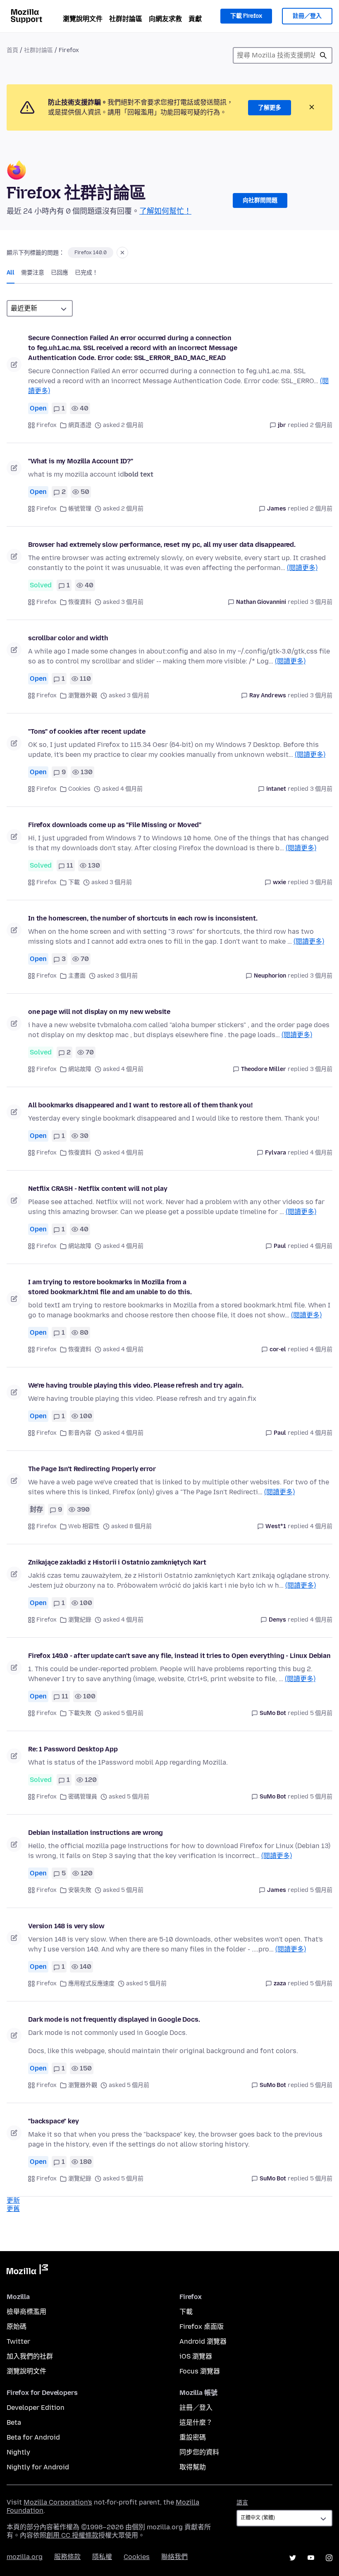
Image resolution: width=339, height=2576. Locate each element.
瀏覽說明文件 (83, 19)
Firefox (47, 425)
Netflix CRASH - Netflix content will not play (98, 1189)
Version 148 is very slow (66, 1926)
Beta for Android (33, 2437)
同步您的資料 (199, 2452)
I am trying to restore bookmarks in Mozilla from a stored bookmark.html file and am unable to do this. (110, 1287)
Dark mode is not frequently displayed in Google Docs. (114, 2019)
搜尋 (323, 55)
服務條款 (67, 2557)
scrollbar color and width (68, 638)
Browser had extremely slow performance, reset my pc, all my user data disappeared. (162, 545)
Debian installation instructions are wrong (95, 1833)
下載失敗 (80, 1713)
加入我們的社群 (30, 2356)
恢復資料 (80, 602)
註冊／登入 (307, 16)
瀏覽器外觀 (83, 695)
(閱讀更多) (302, 568)
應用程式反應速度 (91, 1983)
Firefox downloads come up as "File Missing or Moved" (115, 825)
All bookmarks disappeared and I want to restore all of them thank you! (140, 1105)
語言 (242, 2503)
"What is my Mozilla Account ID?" (81, 461)
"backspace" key (54, 2121)
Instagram (329, 2558)
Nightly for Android (38, 2467)
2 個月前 (321, 425)
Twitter (18, 2341)
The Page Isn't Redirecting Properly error (92, 1469)
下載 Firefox (246, 16)
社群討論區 (126, 19)
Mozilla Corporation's (58, 2502)
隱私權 (102, 2557)
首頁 (12, 50)
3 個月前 (321, 602)
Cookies (79, 789)
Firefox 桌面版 (202, 2327)
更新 (13, 2200)
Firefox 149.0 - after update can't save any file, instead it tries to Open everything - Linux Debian (179, 1656)
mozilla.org (25, 2557)
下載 (74, 882)
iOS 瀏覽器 (196, 2356)
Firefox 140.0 (91, 253)
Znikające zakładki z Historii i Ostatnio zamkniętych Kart (117, 1562)
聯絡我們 (174, 2557)
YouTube (311, 2558)
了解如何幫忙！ (165, 211)
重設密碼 (193, 2437)
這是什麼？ (196, 2422)
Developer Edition (36, 2408)
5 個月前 (321, 1713)
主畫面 (77, 976)
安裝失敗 (80, 1890)
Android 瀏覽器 (203, 2341)
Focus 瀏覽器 (200, 2371)
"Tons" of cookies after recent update (87, 731)
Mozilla (27, 2271)
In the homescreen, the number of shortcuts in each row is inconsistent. (143, 918)
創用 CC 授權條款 (72, 2535)
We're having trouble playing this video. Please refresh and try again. (136, 1385)
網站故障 (80, 1069)
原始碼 (17, 2327)
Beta (14, 2422)
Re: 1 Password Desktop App (73, 1749)
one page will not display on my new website (99, 1012)
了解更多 (270, 108)
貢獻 (195, 19)
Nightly (18, 2452)
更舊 (13, 2209)
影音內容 (80, 1433)
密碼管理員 (83, 1797)
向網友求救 (165, 19)
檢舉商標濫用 (26, 2312)
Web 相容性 (84, 1526)
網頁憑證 (80, 425)
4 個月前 (321, 1153)
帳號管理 (80, 509)
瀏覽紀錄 (80, 1620)
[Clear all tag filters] (122, 253)
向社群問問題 (260, 200)
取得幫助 (193, 2467)
